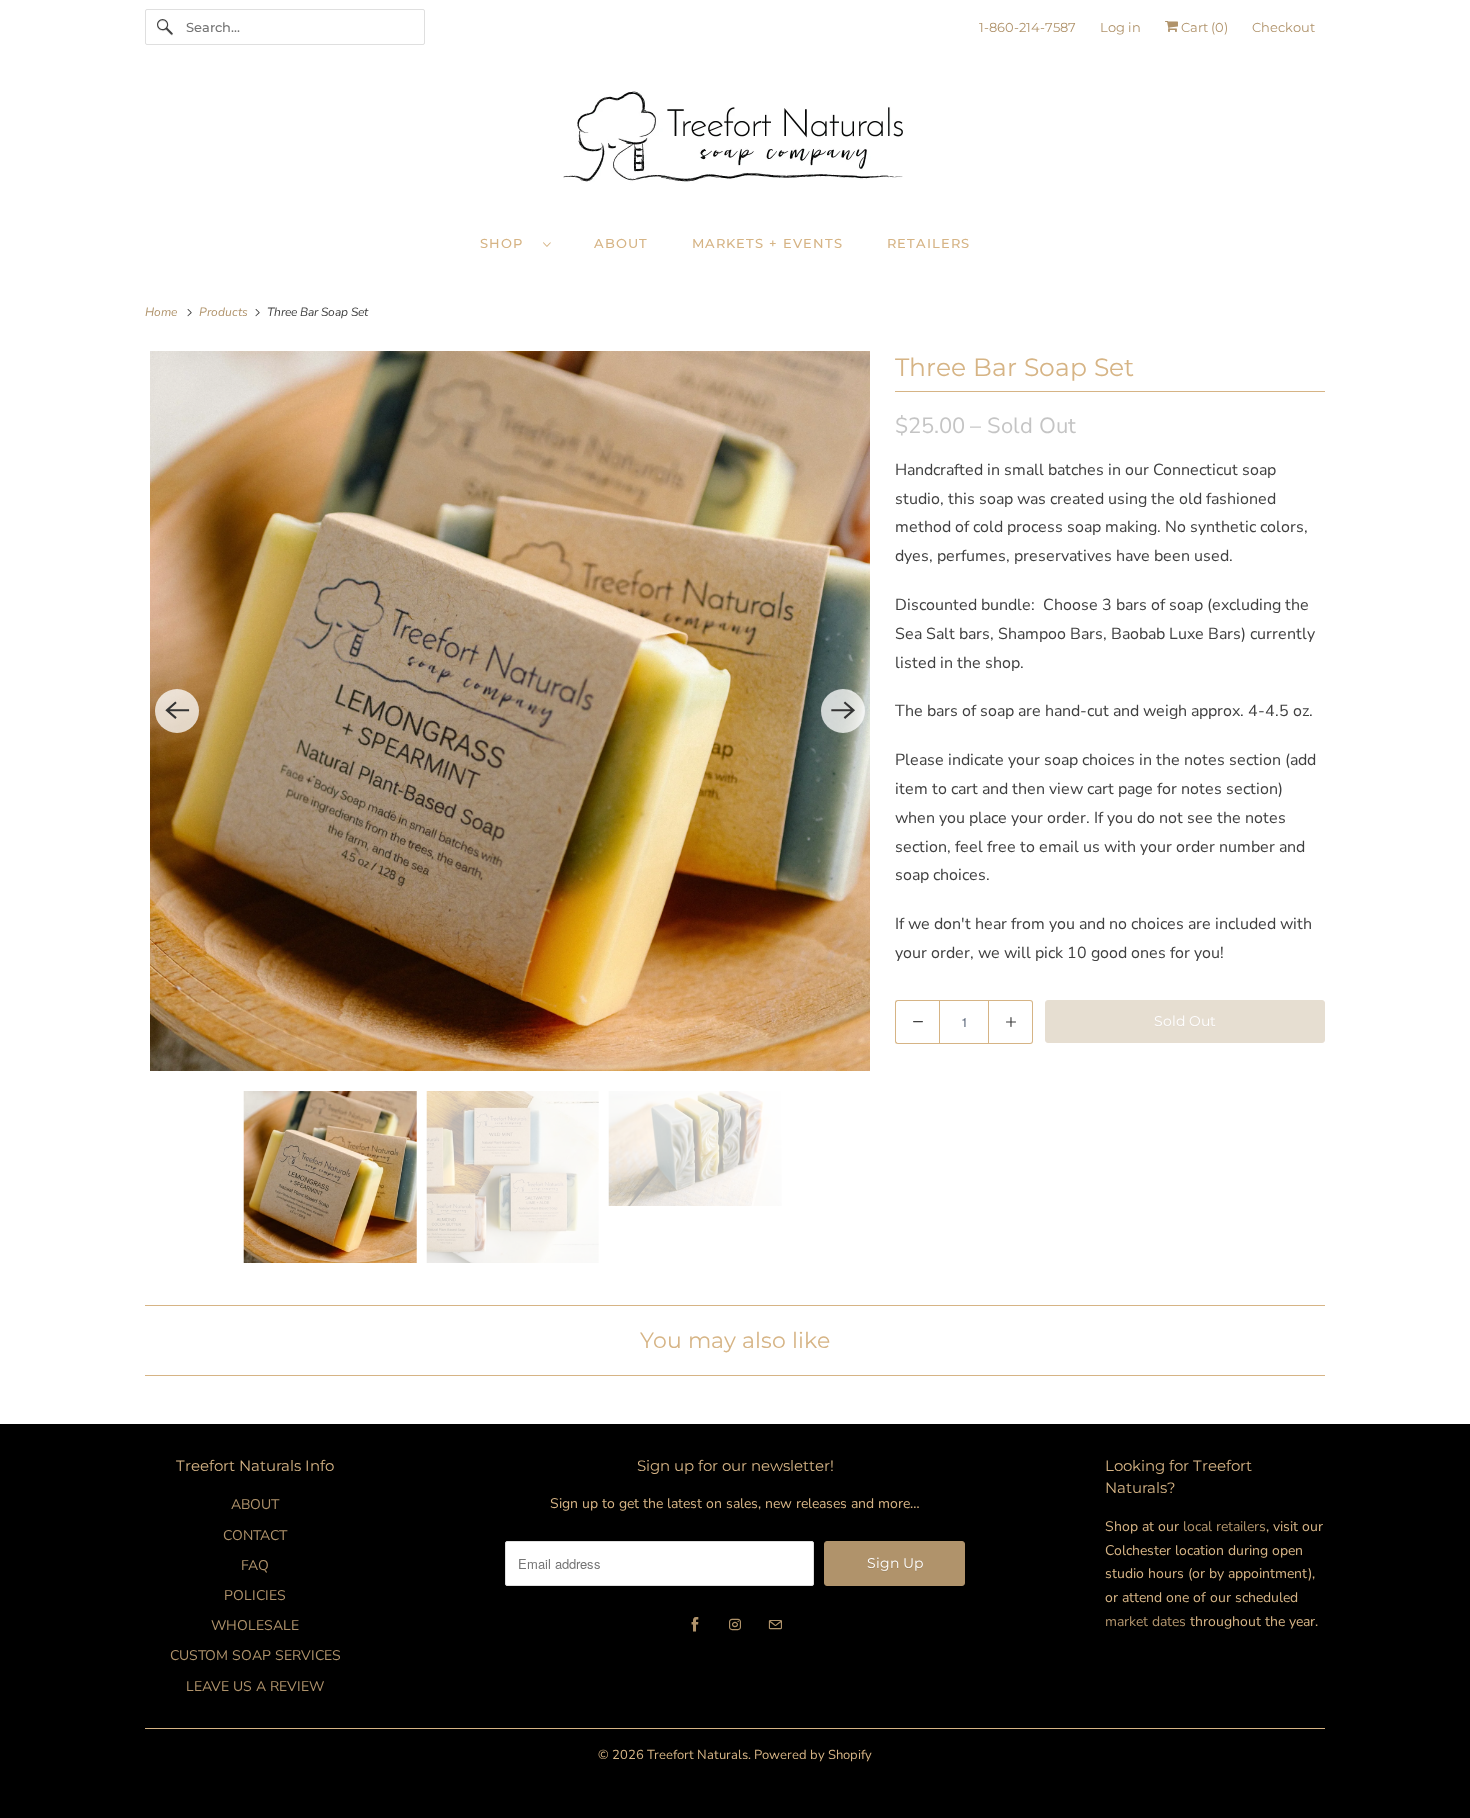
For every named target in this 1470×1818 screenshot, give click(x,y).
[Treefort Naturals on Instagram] (735, 1625)
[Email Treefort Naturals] (775, 1625)
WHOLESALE (255, 1625)
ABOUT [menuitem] (621, 243)
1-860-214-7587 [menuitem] (1027, 27)
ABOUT (255, 1504)
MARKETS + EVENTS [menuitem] (767, 243)
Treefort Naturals (697, 1755)
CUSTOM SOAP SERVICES (255, 1655)
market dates (1145, 1621)
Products (225, 312)
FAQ (255, 1565)
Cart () (1203, 27)
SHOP (506, 243)
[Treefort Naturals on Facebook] (695, 1625)
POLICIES (255, 1595)
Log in (1120, 27)
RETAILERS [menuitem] (928, 243)
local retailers (1224, 1526)
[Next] (843, 711)
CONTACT (255, 1535)
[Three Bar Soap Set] (510, 711)
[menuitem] (525, 242)
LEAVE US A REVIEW (255, 1686)
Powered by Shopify (813, 1755)
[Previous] (177, 711)
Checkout (1283, 27)
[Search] (165, 27)
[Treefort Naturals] (735, 141)
